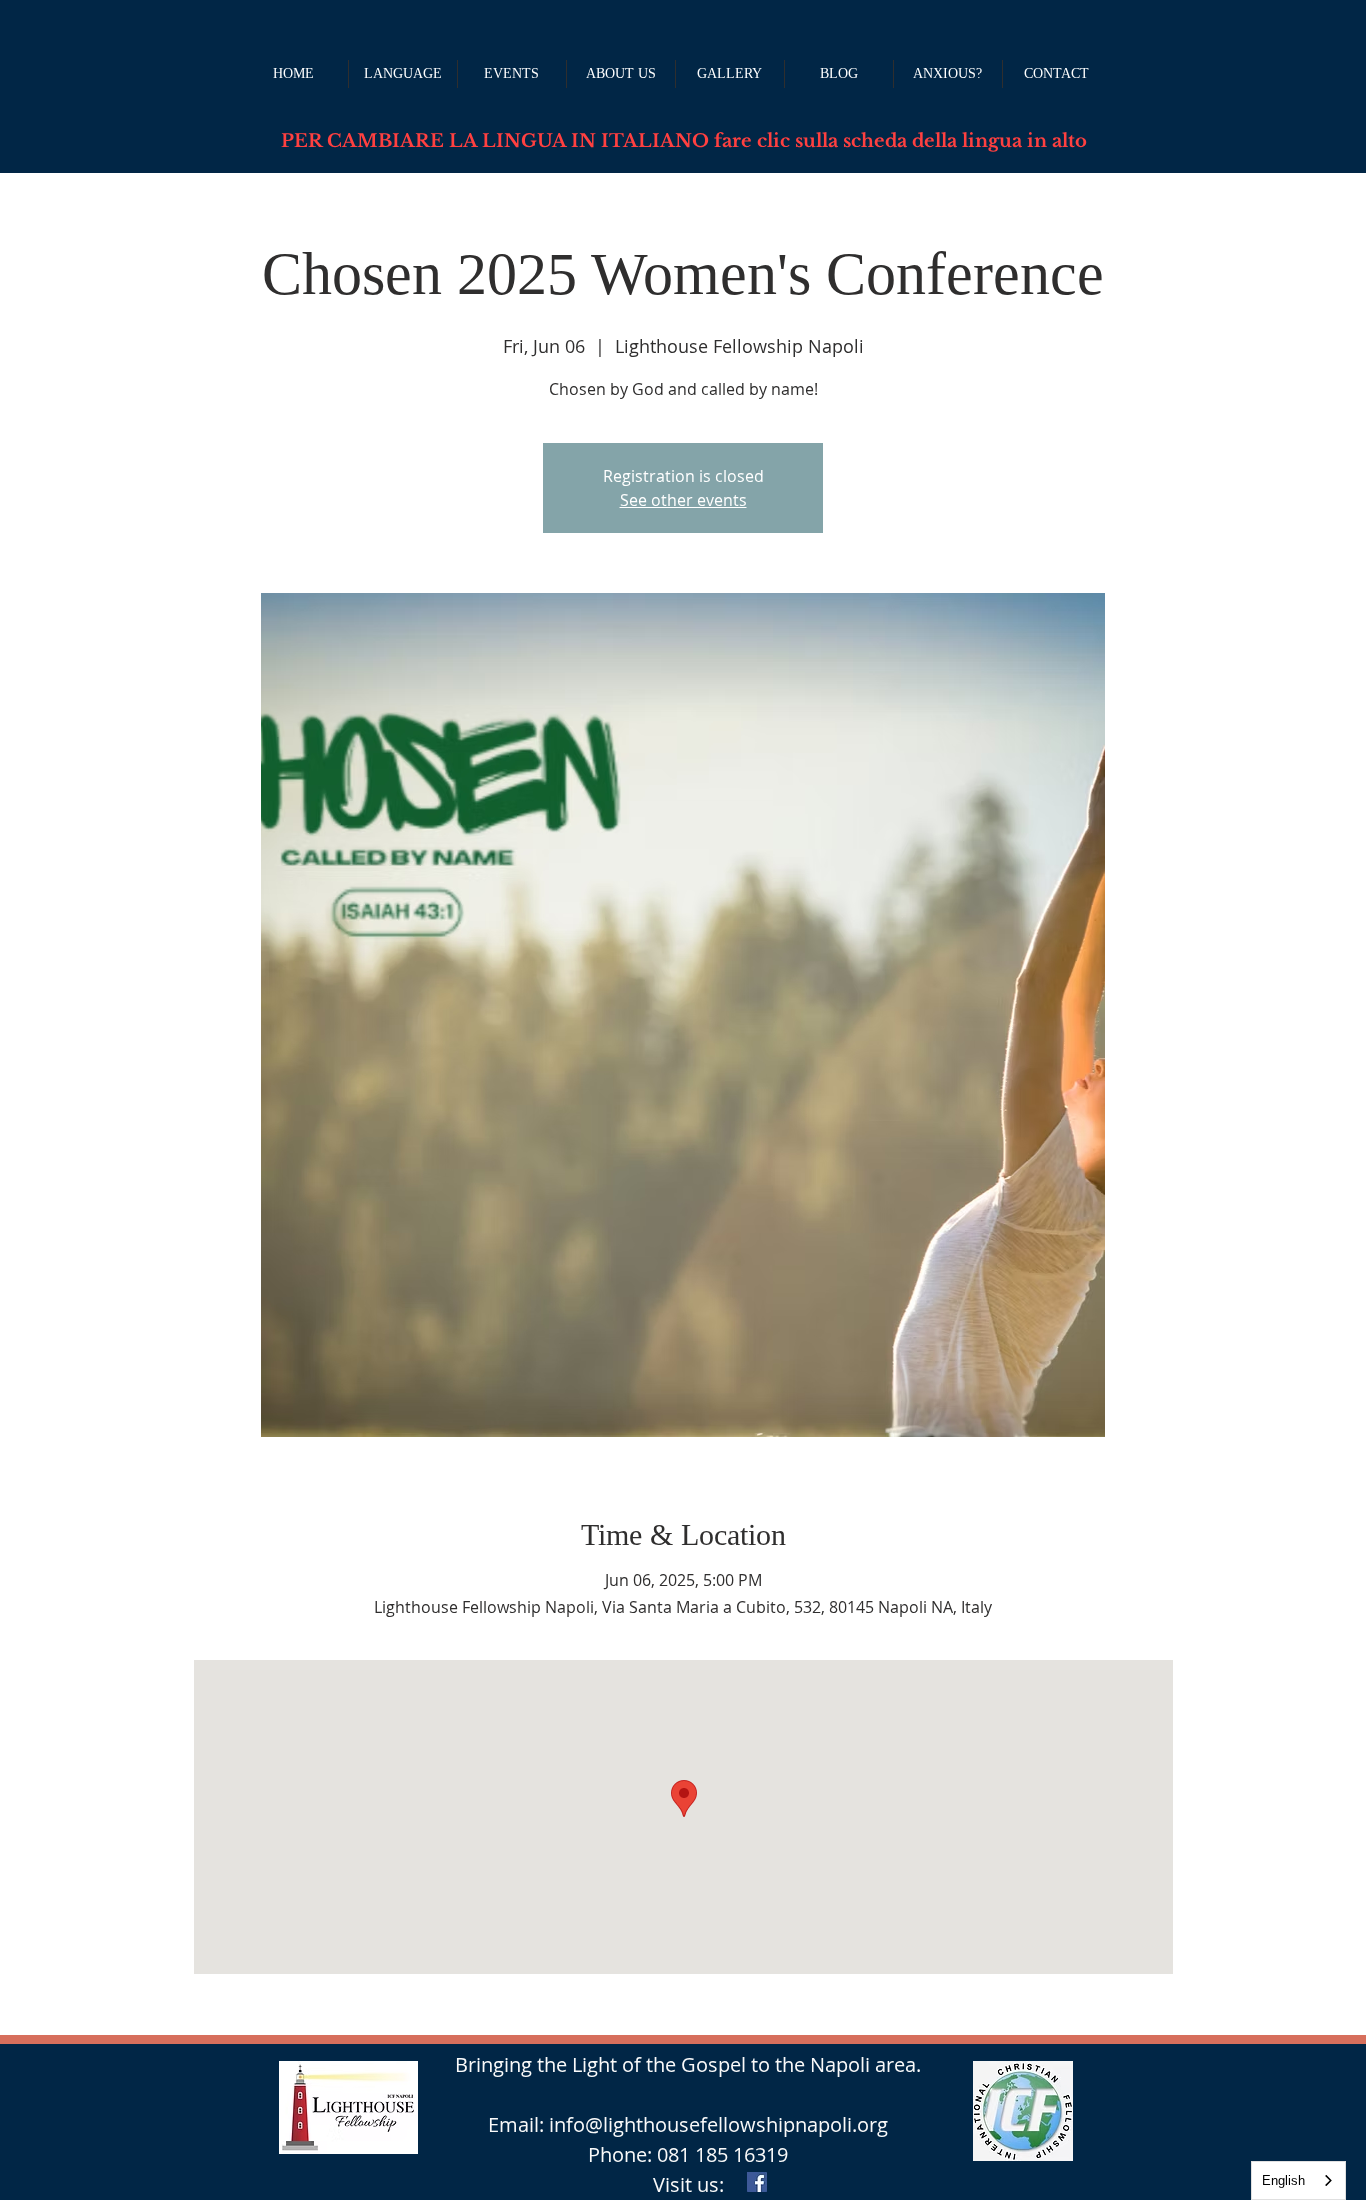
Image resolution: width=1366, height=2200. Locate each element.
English (1283, 2180)
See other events (683, 500)
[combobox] (1298, 2180)
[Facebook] (757, 2182)
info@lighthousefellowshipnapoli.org (718, 2124)
